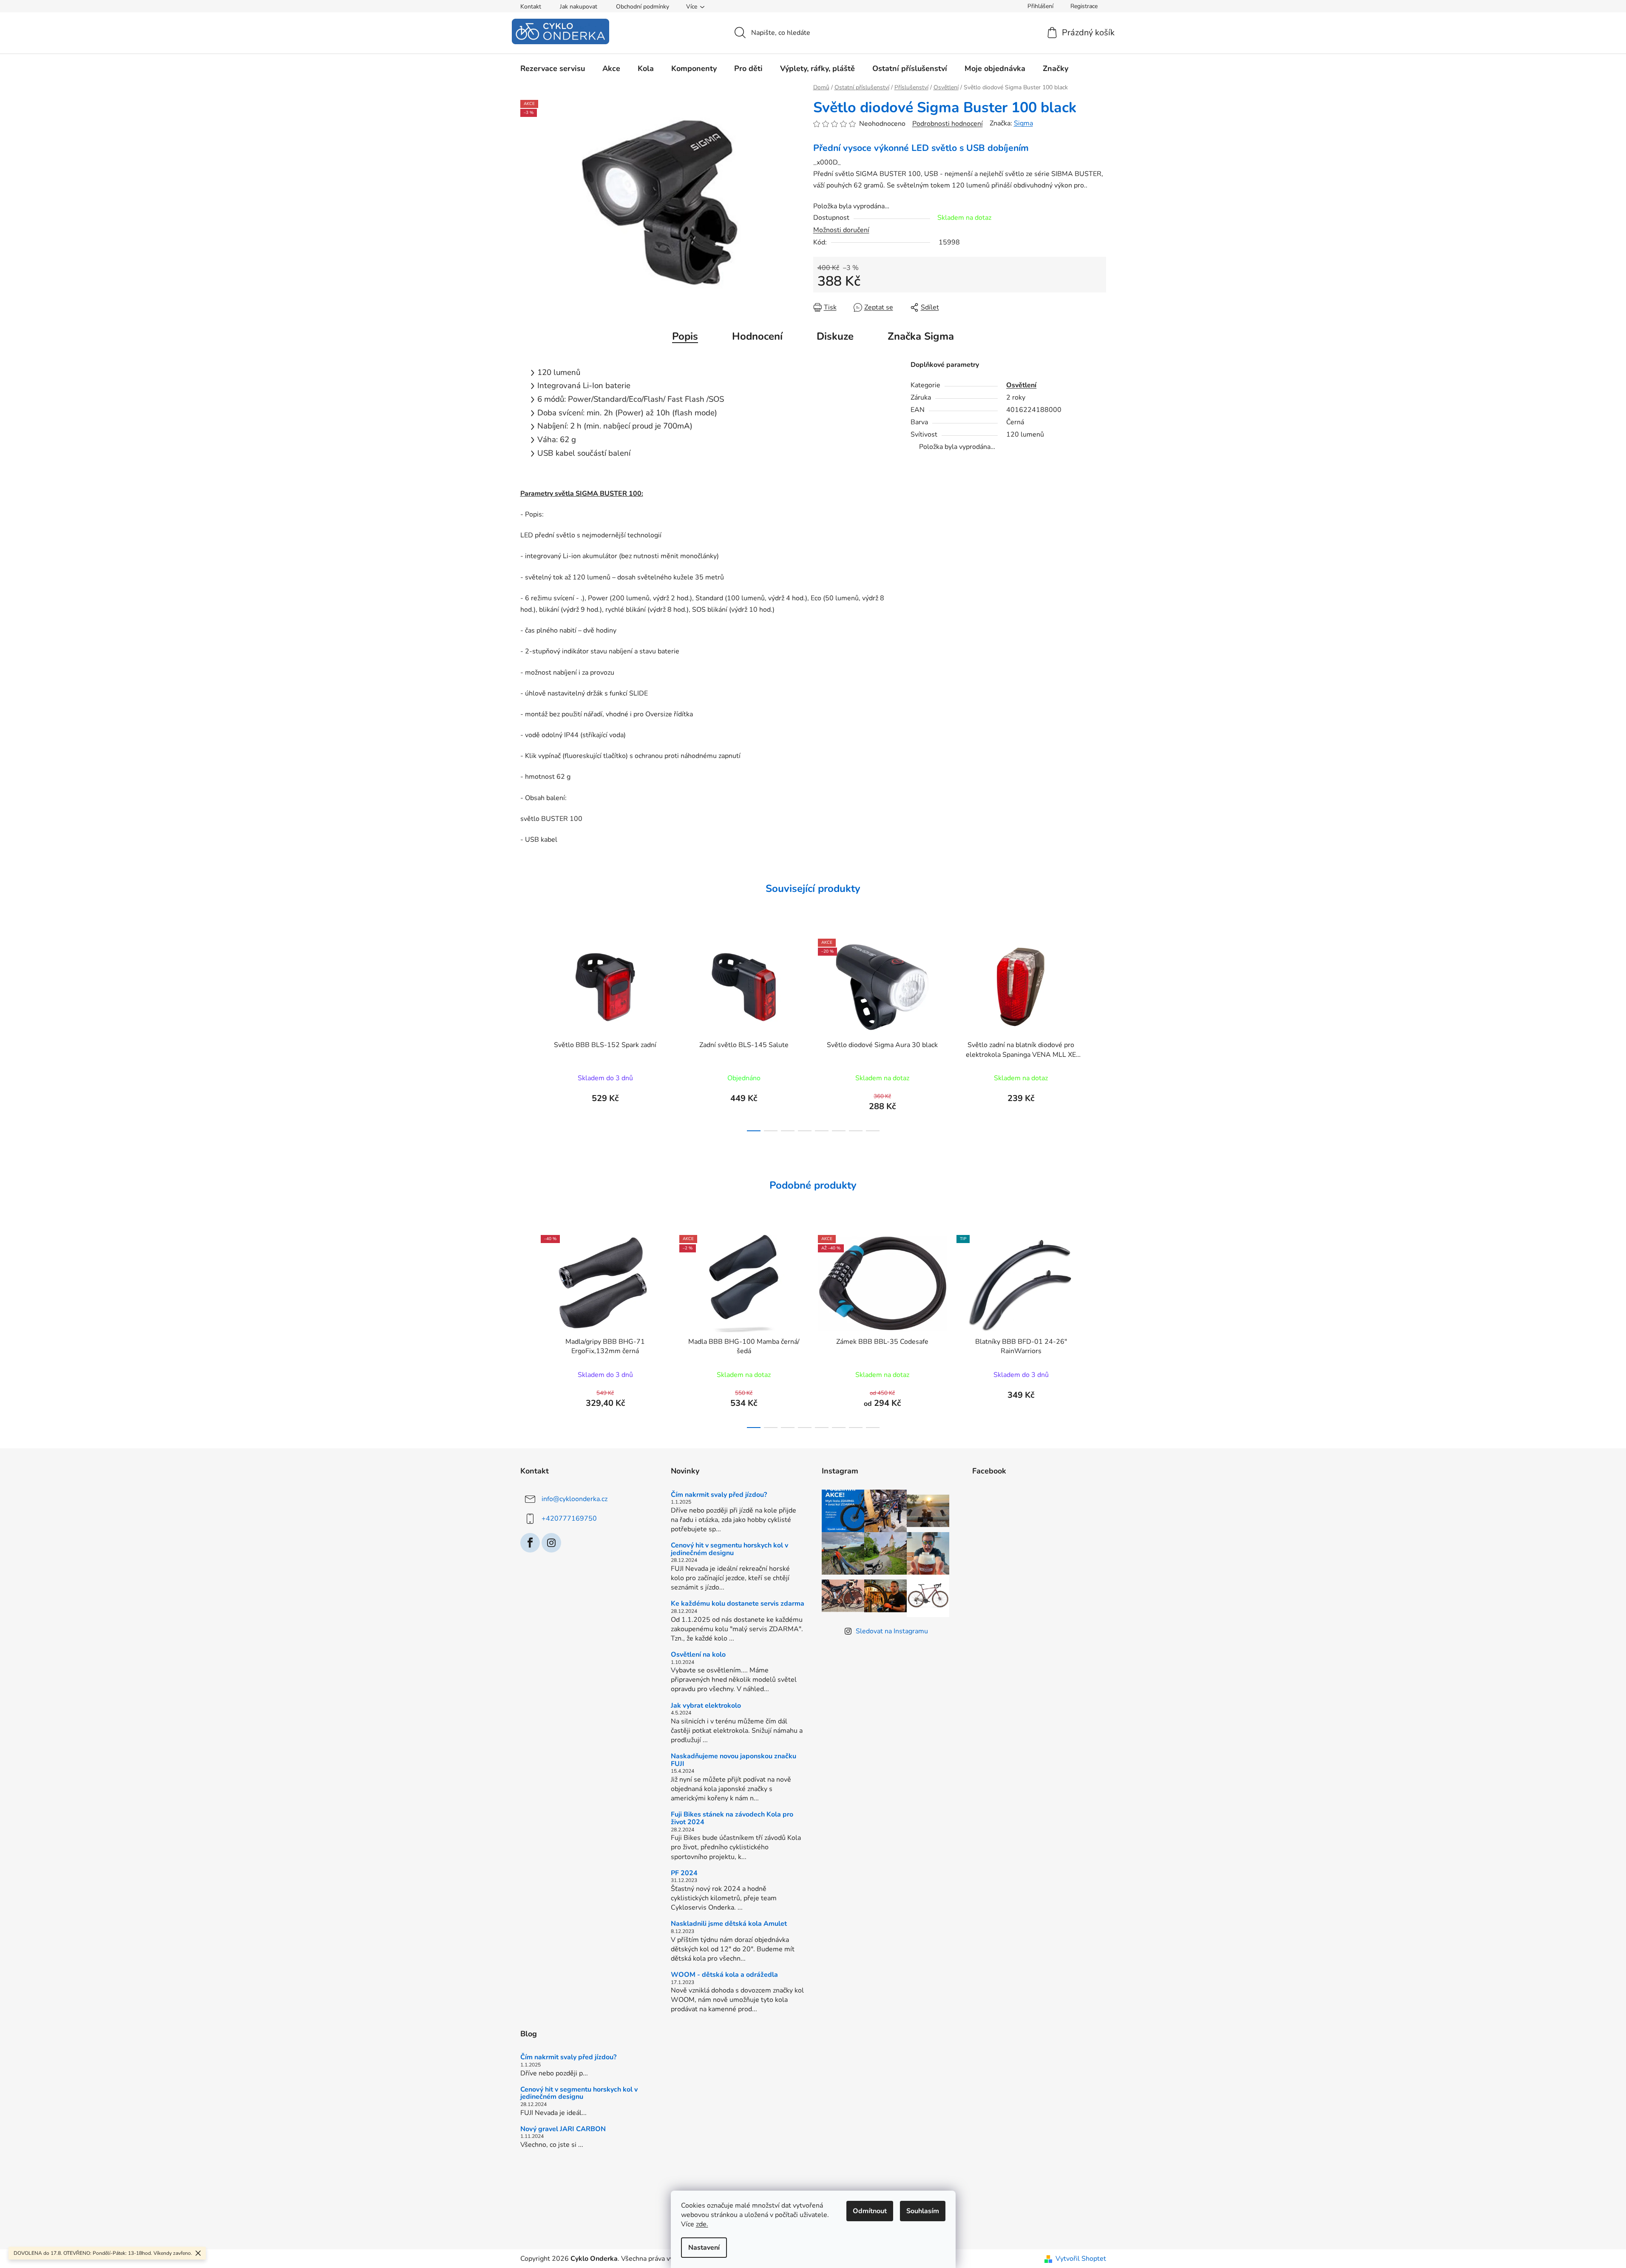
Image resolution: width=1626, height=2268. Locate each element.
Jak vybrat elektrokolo (706, 1706)
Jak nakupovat (579, 7)
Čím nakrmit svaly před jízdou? (719, 1495)
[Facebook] (530, 1543)
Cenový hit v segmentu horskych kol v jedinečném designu (729, 1549)
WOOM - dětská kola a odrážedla (724, 1975)
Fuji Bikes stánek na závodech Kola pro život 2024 (732, 1818)
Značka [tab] (921, 336)
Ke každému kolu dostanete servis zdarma (738, 1604)
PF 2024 (684, 1873)
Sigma (1023, 123)
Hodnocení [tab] (757, 336)
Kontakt (531, 7)
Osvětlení (1021, 385)
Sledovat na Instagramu (892, 1631)
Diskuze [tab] (835, 336)
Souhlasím (923, 2211)
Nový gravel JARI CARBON (563, 2129)
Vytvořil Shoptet (1081, 2259)
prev (527, 1032)
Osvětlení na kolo (698, 1655)
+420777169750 (569, 1518)
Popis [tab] (685, 336)
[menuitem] (553, 68)
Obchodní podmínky (643, 7)
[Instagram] (551, 1543)
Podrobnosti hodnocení (948, 124)
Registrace (1084, 6)
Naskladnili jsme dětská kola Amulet (729, 1924)
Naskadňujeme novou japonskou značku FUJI (734, 1760)
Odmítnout (870, 2211)
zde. (702, 2224)
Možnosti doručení (841, 230)
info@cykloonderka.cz (575, 1499)
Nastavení (704, 2248)
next (1099, 1032)
